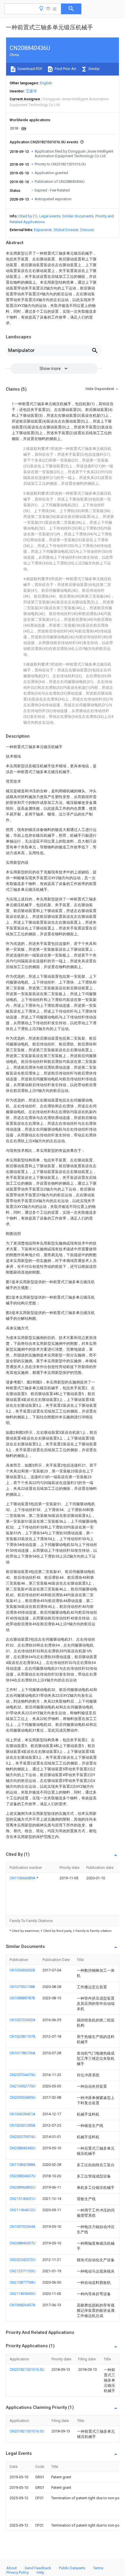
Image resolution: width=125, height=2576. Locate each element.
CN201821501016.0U (27, 2369)
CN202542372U (23, 2260)
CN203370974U (23, 2137)
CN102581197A (23, 2036)
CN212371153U (23, 2271)
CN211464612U (23, 2210)
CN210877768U (23, 2282)
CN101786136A (23, 2053)
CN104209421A (23, 2114)
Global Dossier (66, 230)
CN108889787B (22, 1998)
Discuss (87, 230)
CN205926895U (23, 2097)
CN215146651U (23, 2199)
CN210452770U (23, 2086)
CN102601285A (23, 2125)
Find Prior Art (65, 69)
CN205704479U (23, 2075)
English (46, 83)
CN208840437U (23, 2243)
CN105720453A (23, 2020)
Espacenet (43, 230)
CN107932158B (22, 1987)
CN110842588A (23, 2165)
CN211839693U (23, 2294)
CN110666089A (23, 1878)
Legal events (50, 216)
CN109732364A (23, 2226)
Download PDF (30, 69)
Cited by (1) (28, 216)
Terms (98, 2568)
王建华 (31, 91)
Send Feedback (38, 2568)
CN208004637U (23, 2176)
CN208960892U (23, 2187)
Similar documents (78, 216)
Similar (94, 69)
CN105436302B (22, 1970)
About (12, 2568)
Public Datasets (72, 2568)
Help (41, 2572)
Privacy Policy (18, 2572)
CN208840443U (23, 2148)
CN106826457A (23, 2305)
